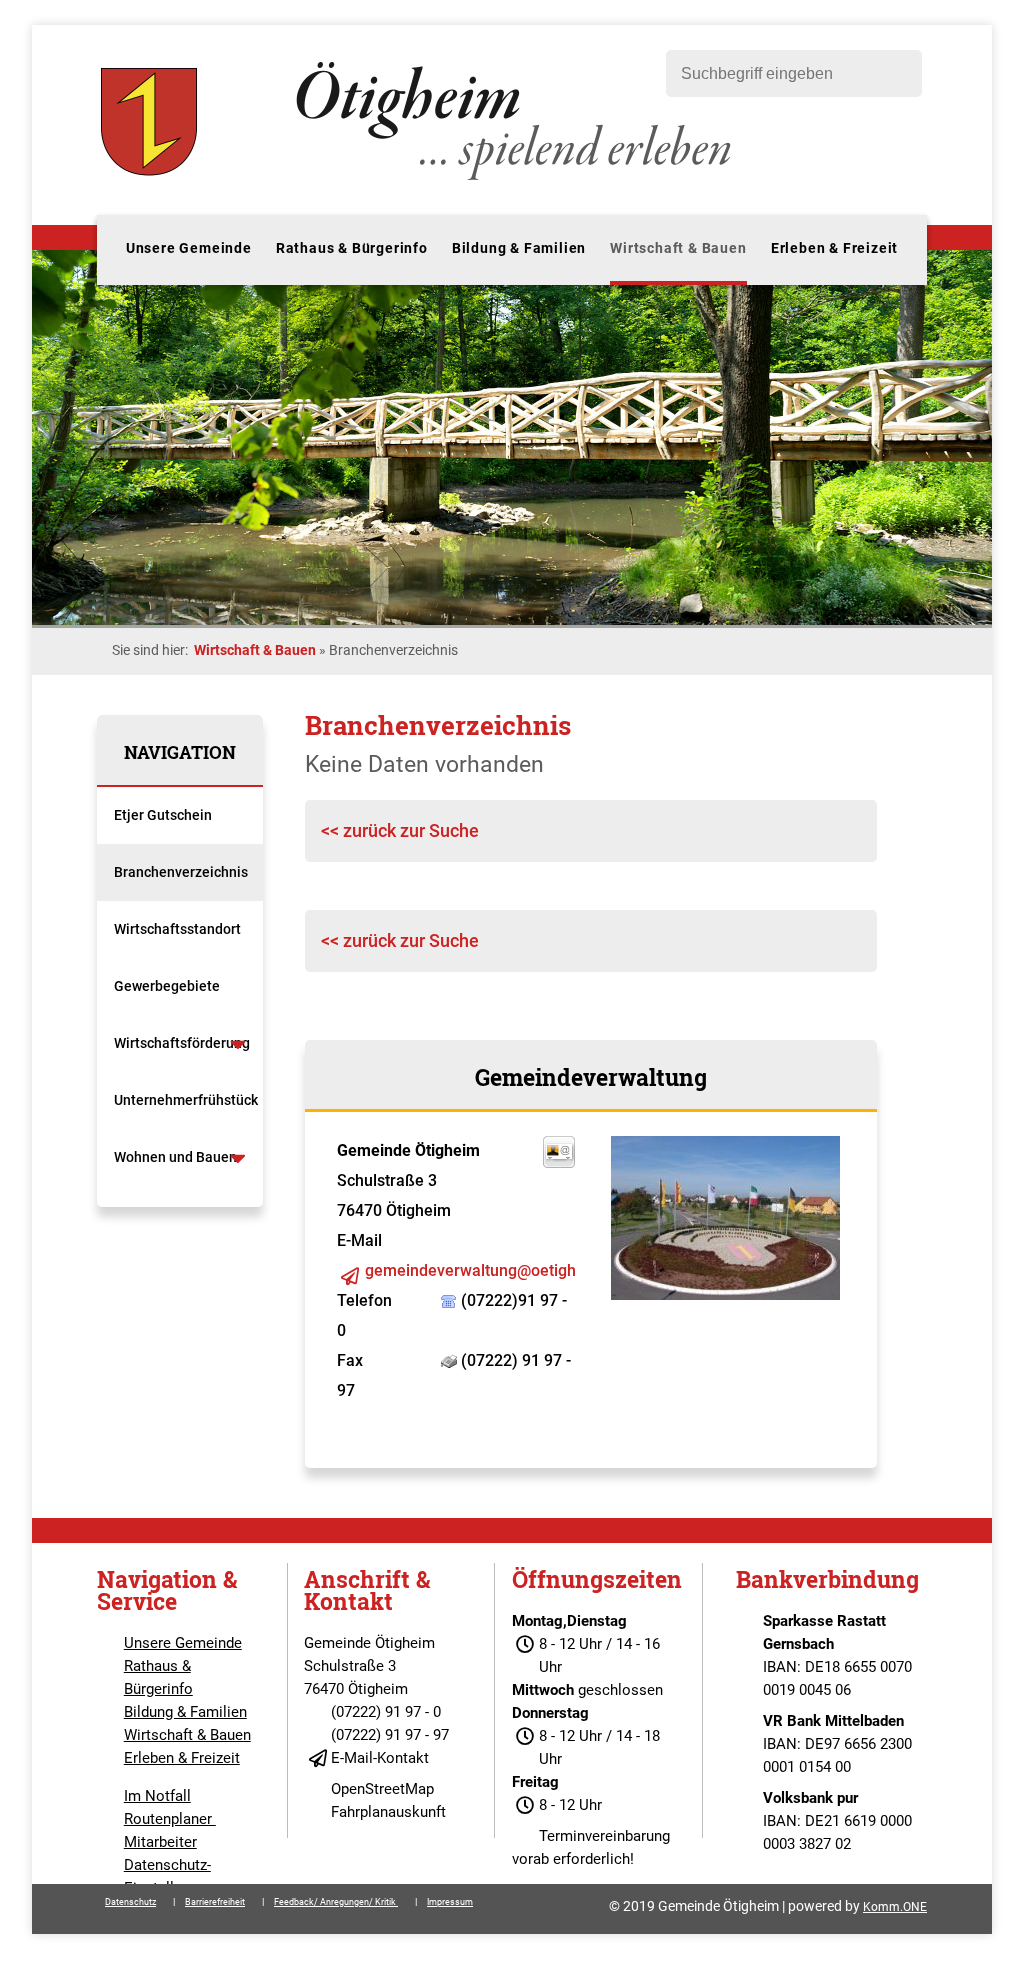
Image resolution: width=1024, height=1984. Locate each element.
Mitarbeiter (160, 1842)
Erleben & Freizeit (834, 248)
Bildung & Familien (519, 248)
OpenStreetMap (382, 1789)
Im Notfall (157, 1796)
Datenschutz (130, 1902)
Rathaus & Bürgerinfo (352, 248)
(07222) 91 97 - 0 (386, 1712)
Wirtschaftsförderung (182, 1043)
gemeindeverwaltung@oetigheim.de (495, 1270)
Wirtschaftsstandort (177, 929)
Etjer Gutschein (163, 815)
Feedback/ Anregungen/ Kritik (336, 1902)
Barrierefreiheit (215, 1902)
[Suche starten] (897, 73)
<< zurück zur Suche (400, 830)
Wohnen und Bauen (175, 1157)
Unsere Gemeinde (189, 248)
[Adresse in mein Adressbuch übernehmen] (559, 1162)
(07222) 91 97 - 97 (390, 1735)
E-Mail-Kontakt (380, 1758)
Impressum (450, 1902)
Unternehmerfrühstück (186, 1100)
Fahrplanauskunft (388, 1812)
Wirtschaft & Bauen (678, 248)
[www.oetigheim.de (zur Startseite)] (419, 180)
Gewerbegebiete (167, 986)
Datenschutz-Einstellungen (169, 1876)
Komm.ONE (895, 1907)
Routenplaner (170, 1819)
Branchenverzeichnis (181, 872)
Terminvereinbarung (604, 1836)
